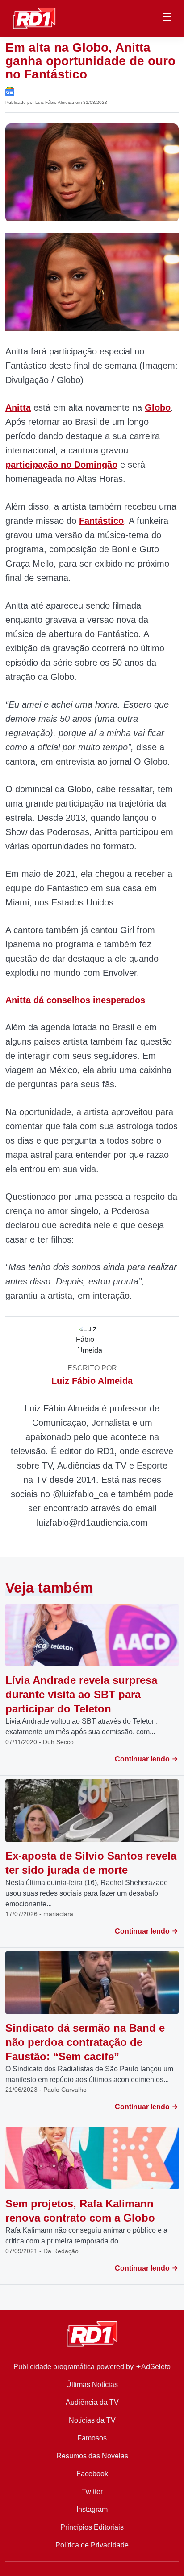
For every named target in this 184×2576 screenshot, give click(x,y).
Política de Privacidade (92, 2545)
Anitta (18, 407)
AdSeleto (156, 2367)
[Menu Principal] (167, 18)
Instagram (92, 2509)
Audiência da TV (92, 2402)
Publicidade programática (54, 2367)
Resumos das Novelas (92, 2456)
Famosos (92, 2438)
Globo (158, 407)
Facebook (92, 2474)
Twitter (92, 2492)
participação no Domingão (61, 465)
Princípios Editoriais (92, 2527)
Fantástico (101, 521)
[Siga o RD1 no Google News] (10, 91)
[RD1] (34, 18)
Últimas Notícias (92, 2385)
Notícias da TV (92, 2420)
